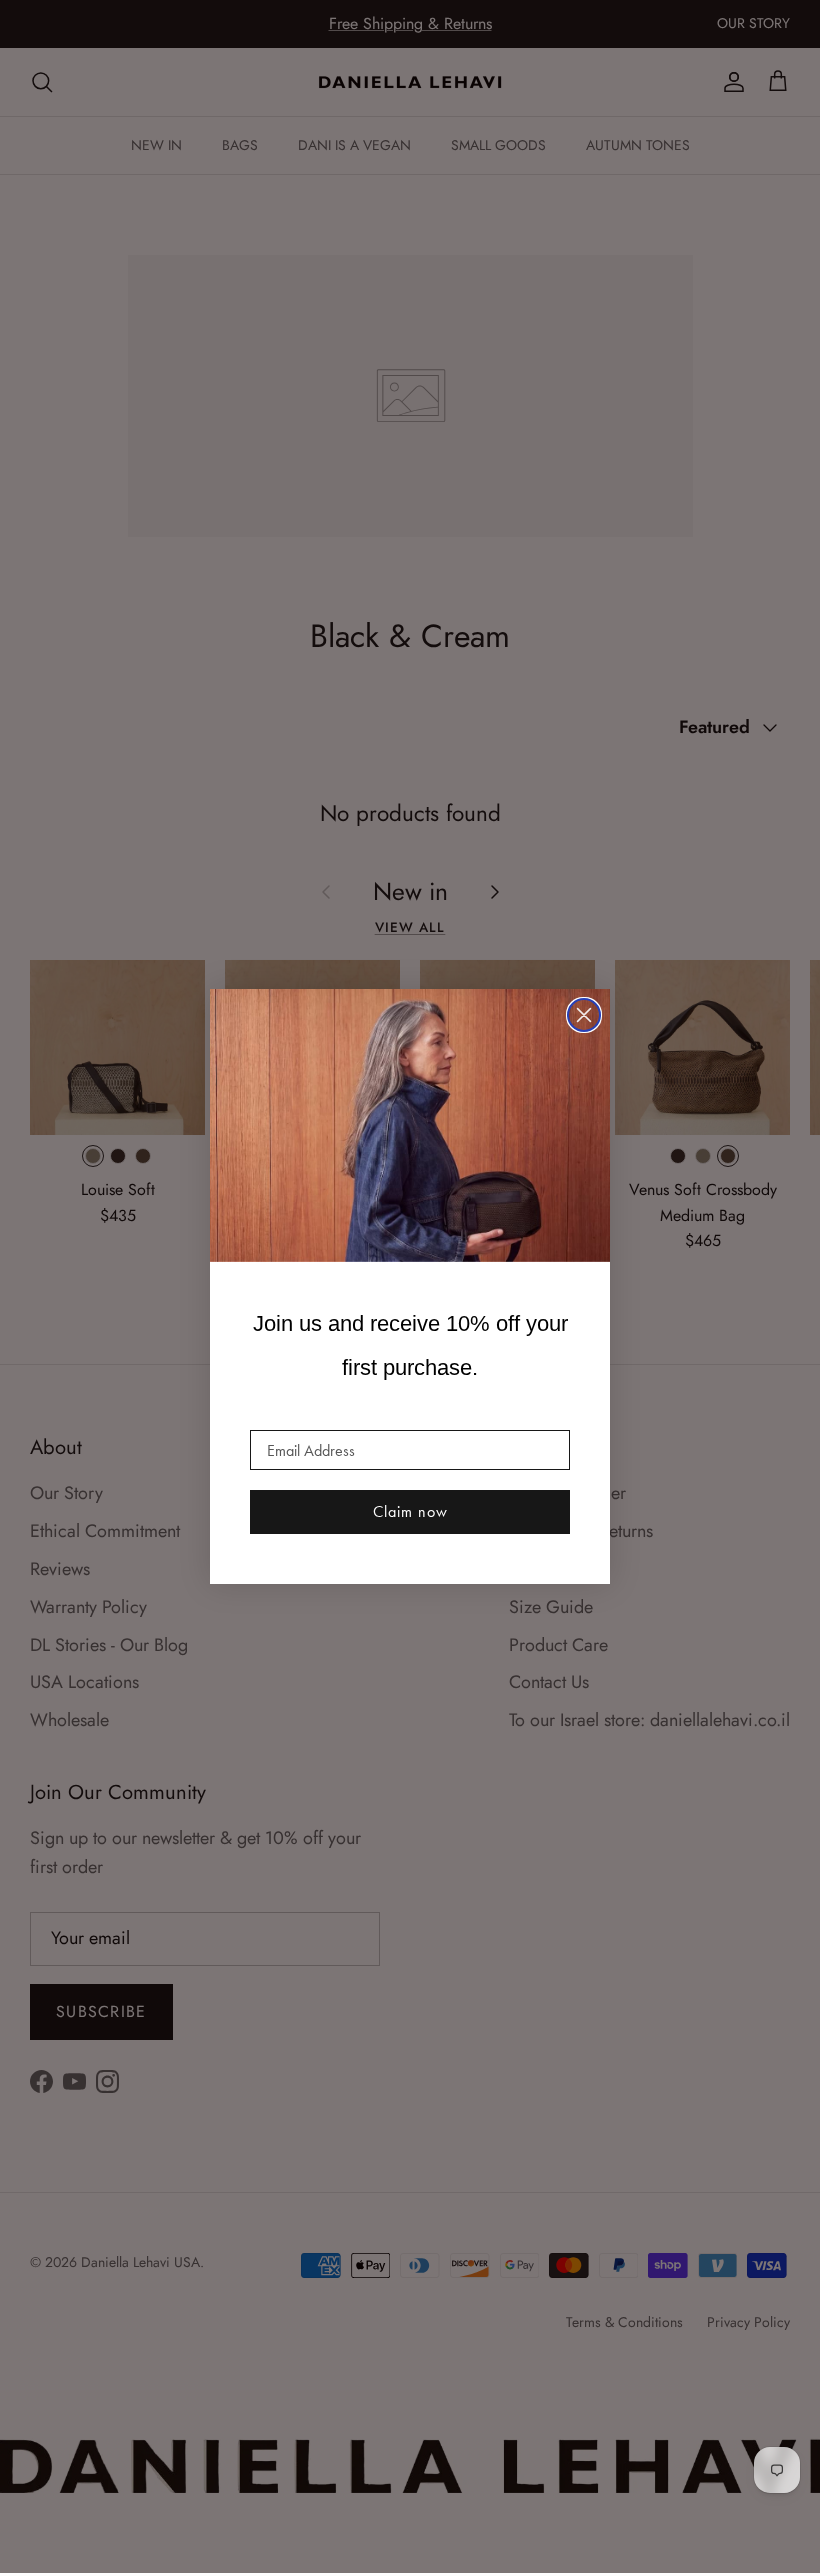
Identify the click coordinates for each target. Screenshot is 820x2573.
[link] (410, 1126)
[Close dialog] (584, 1015)
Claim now (410, 1511)
